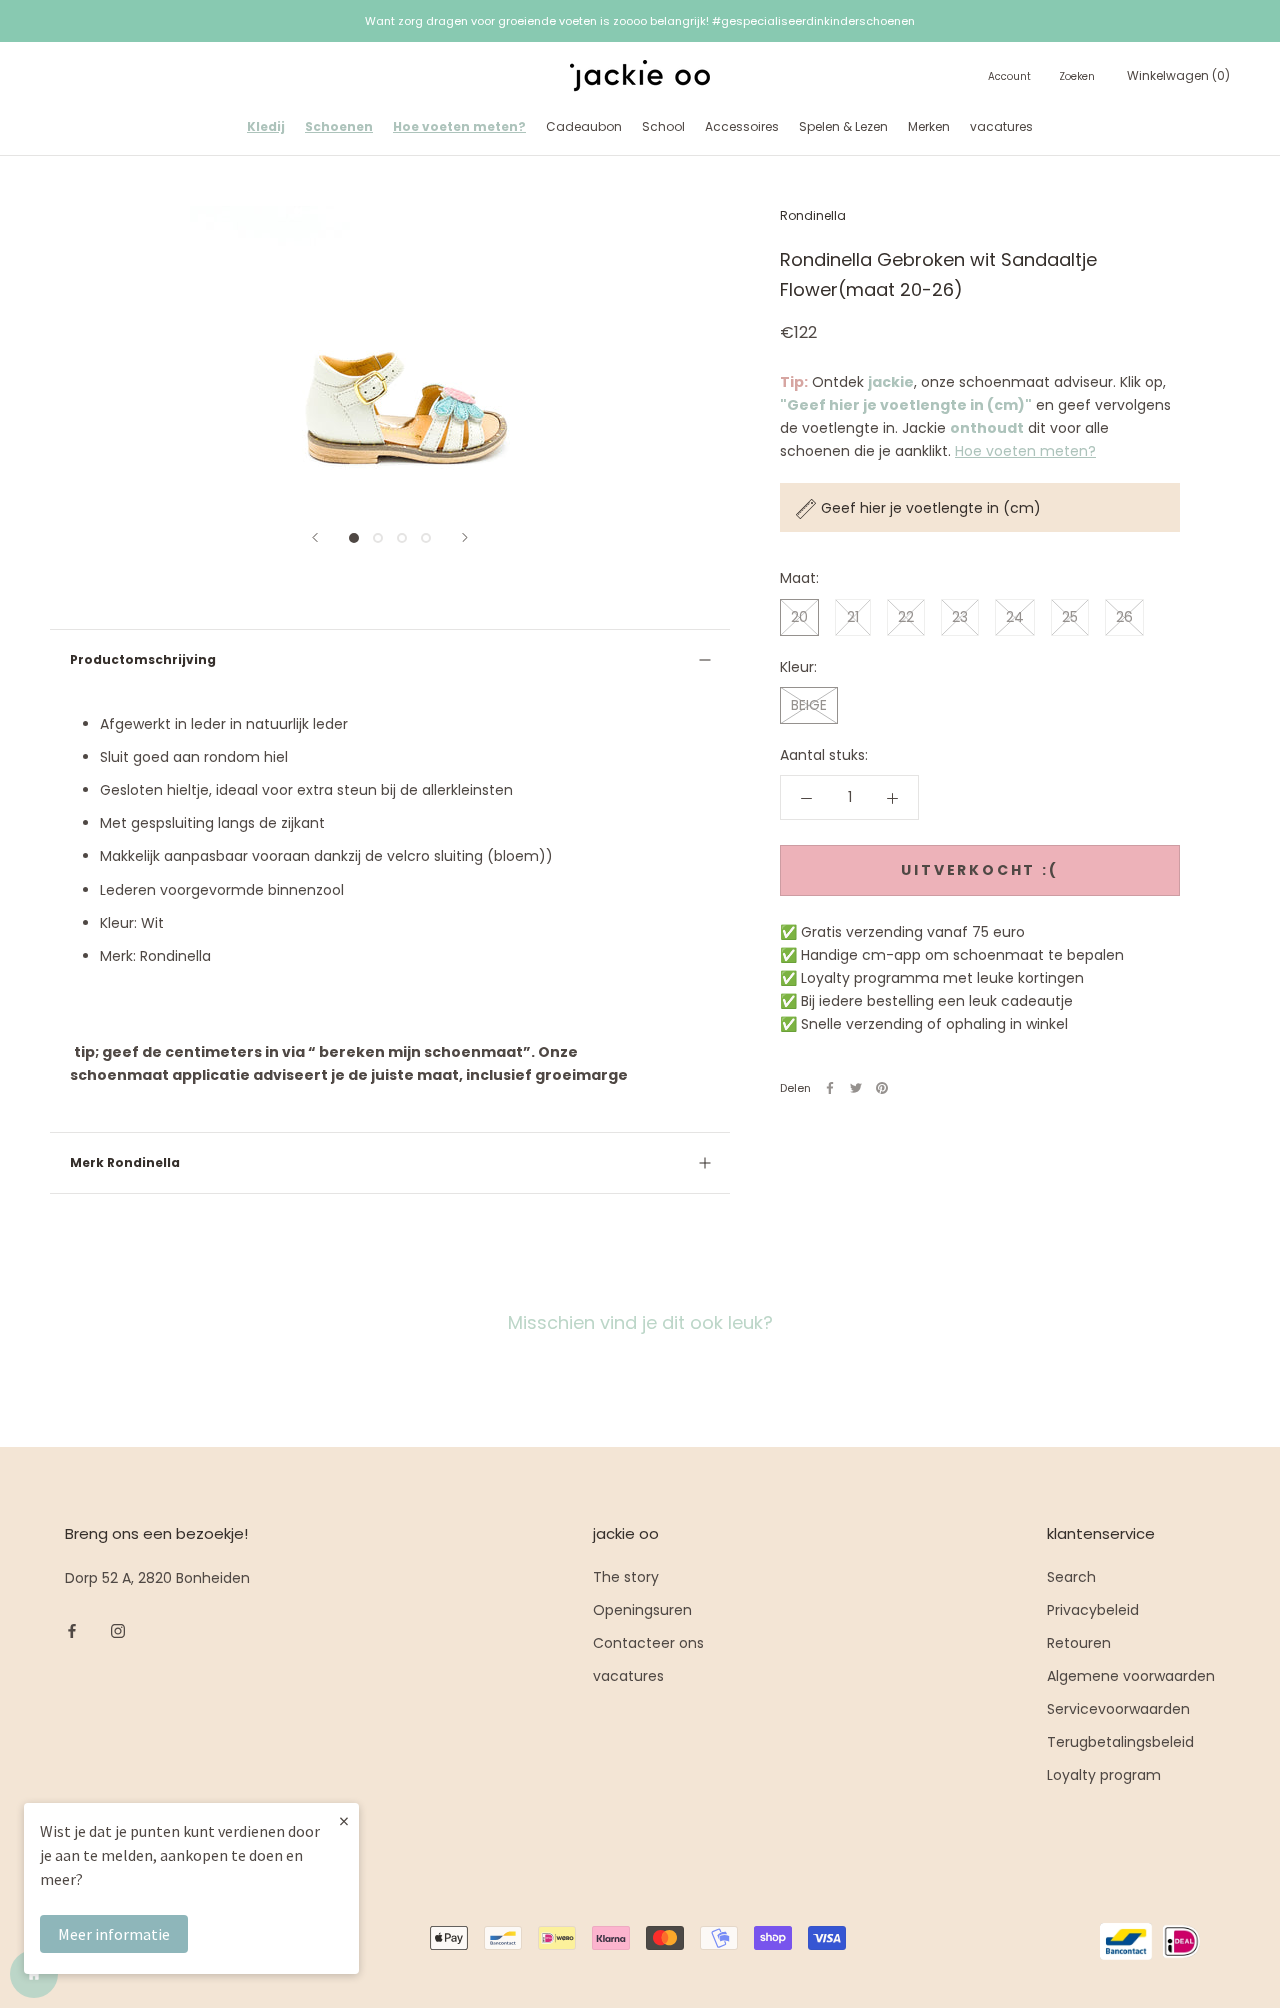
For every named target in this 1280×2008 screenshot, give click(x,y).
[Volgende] (465, 537)
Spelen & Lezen (843, 126)
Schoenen (339, 126)
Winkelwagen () (1178, 76)
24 (1015, 617)
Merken (929, 126)
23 (960, 617)
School (663, 126)
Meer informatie (114, 1934)
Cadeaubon (584, 126)
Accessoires (742, 126)
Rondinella (813, 215)
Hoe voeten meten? (459, 126)
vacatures (1001, 126)
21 (853, 617)
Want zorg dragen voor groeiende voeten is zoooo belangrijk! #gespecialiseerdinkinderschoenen (640, 21)
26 (1124, 617)
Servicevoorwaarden (1118, 1709)
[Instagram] (118, 1630)
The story (626, 1577)
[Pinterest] (882, 1088)
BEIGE (809, 705)
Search (1071, 1577)
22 (906, 617)
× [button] (344, 1820)
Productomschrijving (143, 659)
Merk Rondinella (125, 1162)
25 (1070, 617)
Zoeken (1077, 77)
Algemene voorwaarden (1131, 1676)
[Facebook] (830, 1088)
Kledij (266, 126)
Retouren (1079, 1643)
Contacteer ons (648, 1643)
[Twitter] (856, 1088)
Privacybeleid (1093, 1610)
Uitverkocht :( (979, 871)
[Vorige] (315, 537)
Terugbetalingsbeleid (1120, 1742)
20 (799, 617)
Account (1009, 77)
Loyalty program (1104, 1775)
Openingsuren (642, 1610)
